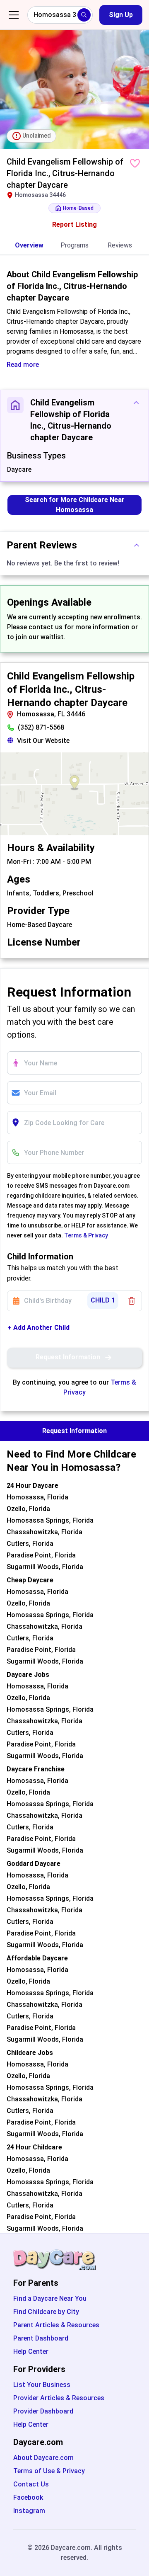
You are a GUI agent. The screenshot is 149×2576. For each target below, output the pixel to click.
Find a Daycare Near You (50, 2298)
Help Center (31, 2352)
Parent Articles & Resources (56, 2325)
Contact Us (31, 2484)
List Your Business (42, 2385)
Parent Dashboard (41, 2338)
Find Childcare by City (46, 2312)
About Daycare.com (43, 2458)
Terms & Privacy (86, 1235)
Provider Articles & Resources (59, 2398)
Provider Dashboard (43, 2411)
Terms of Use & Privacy (49, 2471)
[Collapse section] (136, 403)
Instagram (29, 2511)
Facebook (28, 2497)
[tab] (29, 246)
